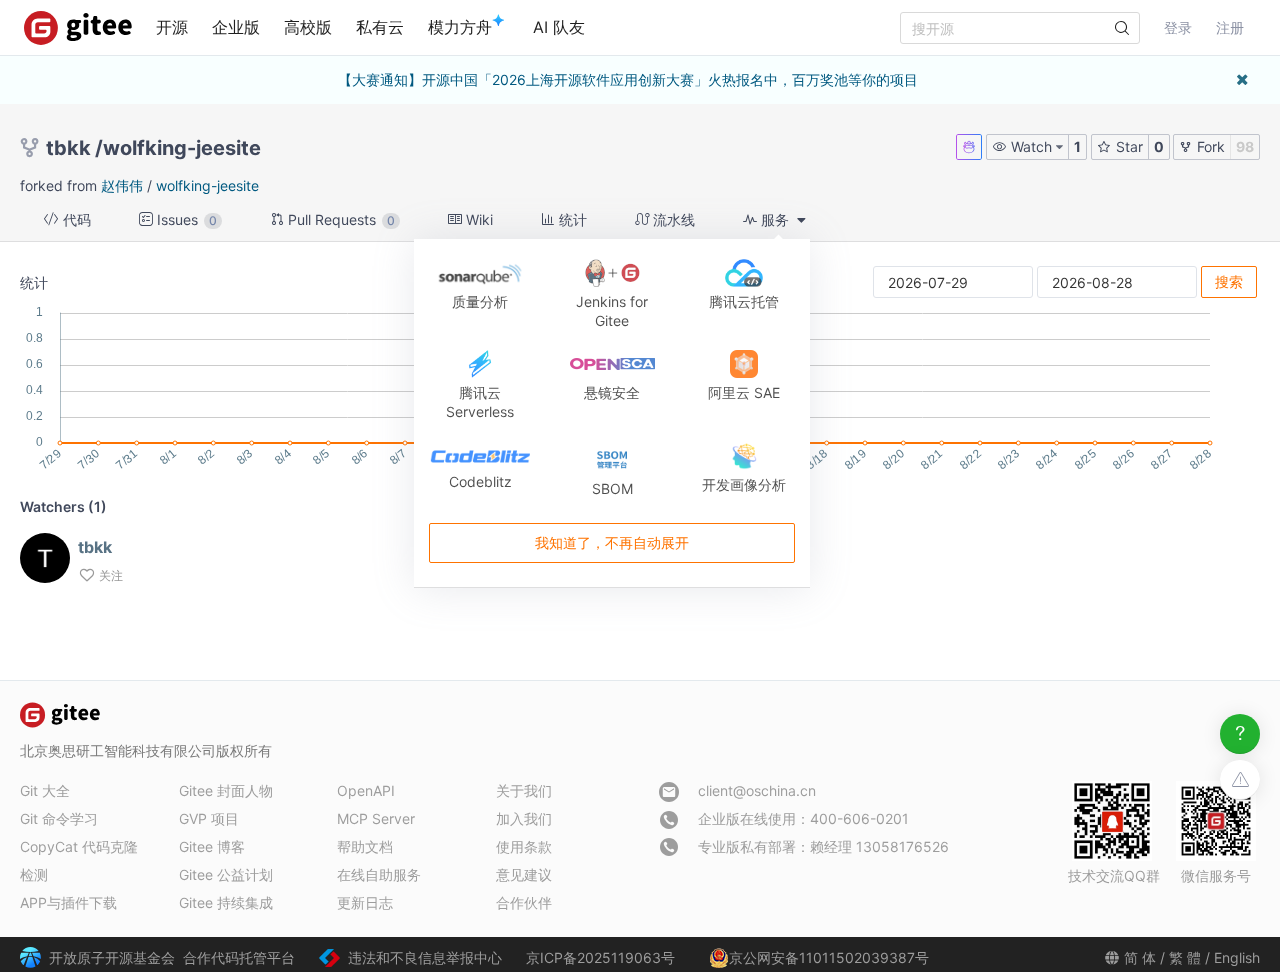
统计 (571, 219)
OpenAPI (366, 790)
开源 (172, 27)
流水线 (672, 219)
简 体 (1140, 957)
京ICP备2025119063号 (600, 957)
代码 (75, 219)
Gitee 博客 (212, 846)
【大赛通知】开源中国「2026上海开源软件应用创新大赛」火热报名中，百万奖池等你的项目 (628, 79)
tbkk (68, 148)
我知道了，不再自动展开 (612, 542)
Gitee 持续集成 (226, 902)
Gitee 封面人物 (226, 790)
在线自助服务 (379, 874)
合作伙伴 (524, 902)
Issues (185, 219)
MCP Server (376, 818)
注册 (1230, 27)
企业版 (236, 27)
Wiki (477, 219)
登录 (1178, 27)
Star (1127, 146)
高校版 (308, 27)
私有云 (380, 27)
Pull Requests (339, 219)
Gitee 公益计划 (226, 874)
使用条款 (524, 846)
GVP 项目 (209, 818)
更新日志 (365, 902)
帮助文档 (365, 846)
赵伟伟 (122, 185)
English (1237, 957)
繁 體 (1185, 957)
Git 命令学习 (59, 818)
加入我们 (524, 818)
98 (1245, 146)
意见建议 (524, 874)
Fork (1209, 146)
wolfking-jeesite (182, 148)
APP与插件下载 (68, 902)
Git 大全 (45, 790)
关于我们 (524, 790)
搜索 (1229, 281)
